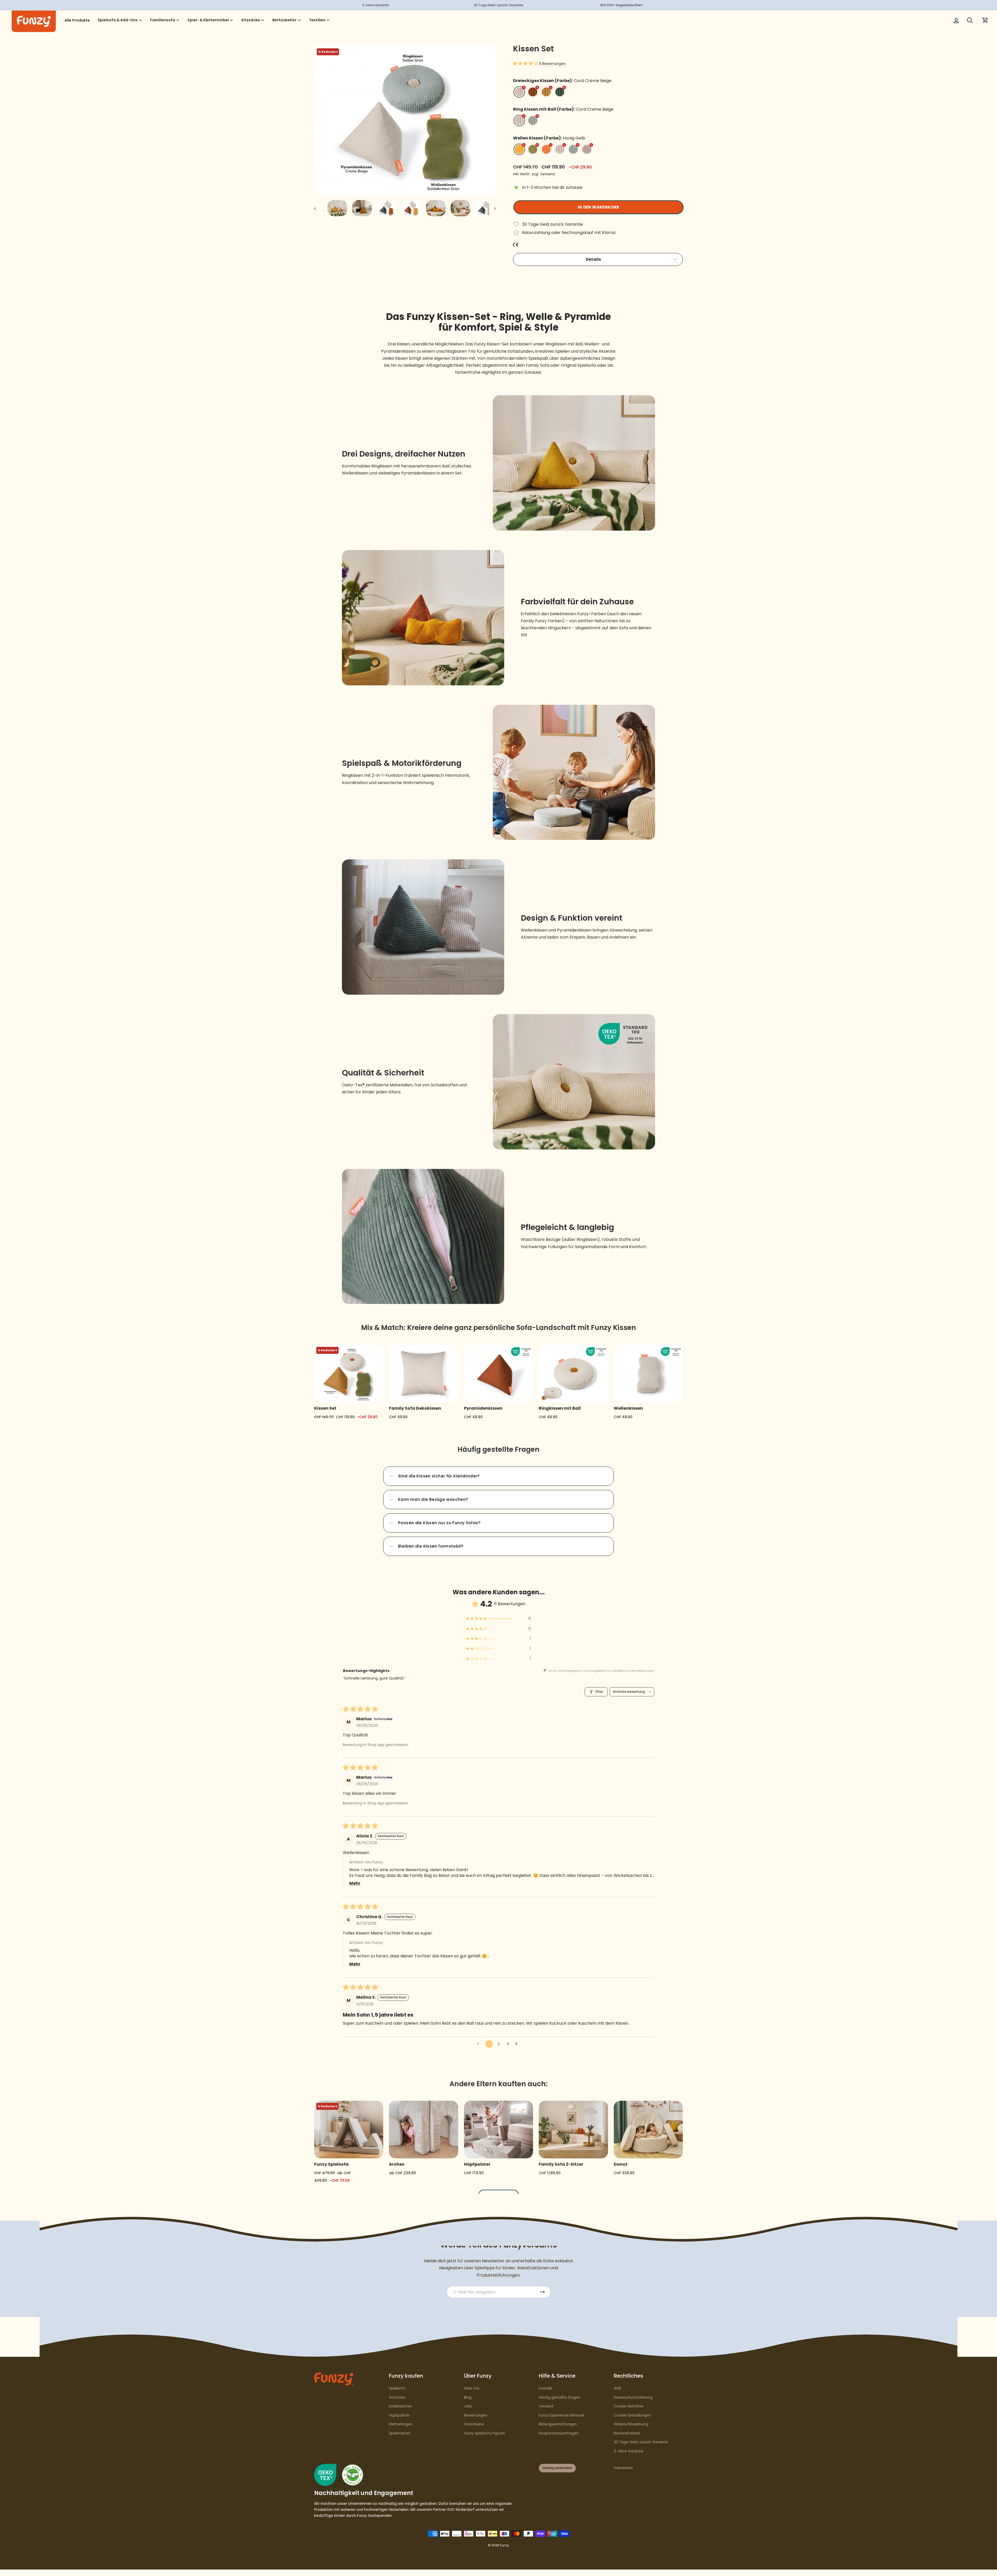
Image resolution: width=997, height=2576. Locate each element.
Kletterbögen (401, 2424)
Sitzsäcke (251, 20)
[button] (526, 63)
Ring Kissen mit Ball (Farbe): (563, 109)
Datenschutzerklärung (633, 2397)
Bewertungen (476, 2415)
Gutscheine (474, 2424)
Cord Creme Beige (519, 92)
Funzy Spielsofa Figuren (484, 2433)
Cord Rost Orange (533, 92)
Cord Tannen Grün (560, 92)
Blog (468, 2397)
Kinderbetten (400, 2406)
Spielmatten (400, 2433)
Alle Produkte (77, 20)
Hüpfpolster (399, 2415)
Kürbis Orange (546, 149)
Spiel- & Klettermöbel (208, 20)
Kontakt (546, 2388)
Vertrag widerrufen (557, 2468)
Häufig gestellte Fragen (560, 2397)
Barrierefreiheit (627, 2433)
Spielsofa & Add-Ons (118, 20)
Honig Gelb (519, 149)
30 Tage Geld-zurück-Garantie (641, 2442)
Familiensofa (163, 20)
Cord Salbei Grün (533, 121)
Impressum (623, 2468)
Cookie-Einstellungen (632, 2415)
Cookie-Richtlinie (629, 2406)
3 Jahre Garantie (629, 2451)
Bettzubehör (284, 20)
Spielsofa (397, 2388)
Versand (546, 2406)
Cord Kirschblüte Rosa (587, 149)
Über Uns (472, 2388)
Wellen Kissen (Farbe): (549, 138)
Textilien (317, 20)
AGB (617, 2388)
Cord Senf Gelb (546, 92)
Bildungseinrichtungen (558, 2424)
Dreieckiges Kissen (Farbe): (562, 81)
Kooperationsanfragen (559, 2433)
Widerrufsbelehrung (631, 2424)
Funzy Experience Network (562, 2415)
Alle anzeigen (499, 2195)
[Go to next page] (518, 2044)
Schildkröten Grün (533, 149)
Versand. (548, 174)
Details (594, 259)
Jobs (468, 2406)
